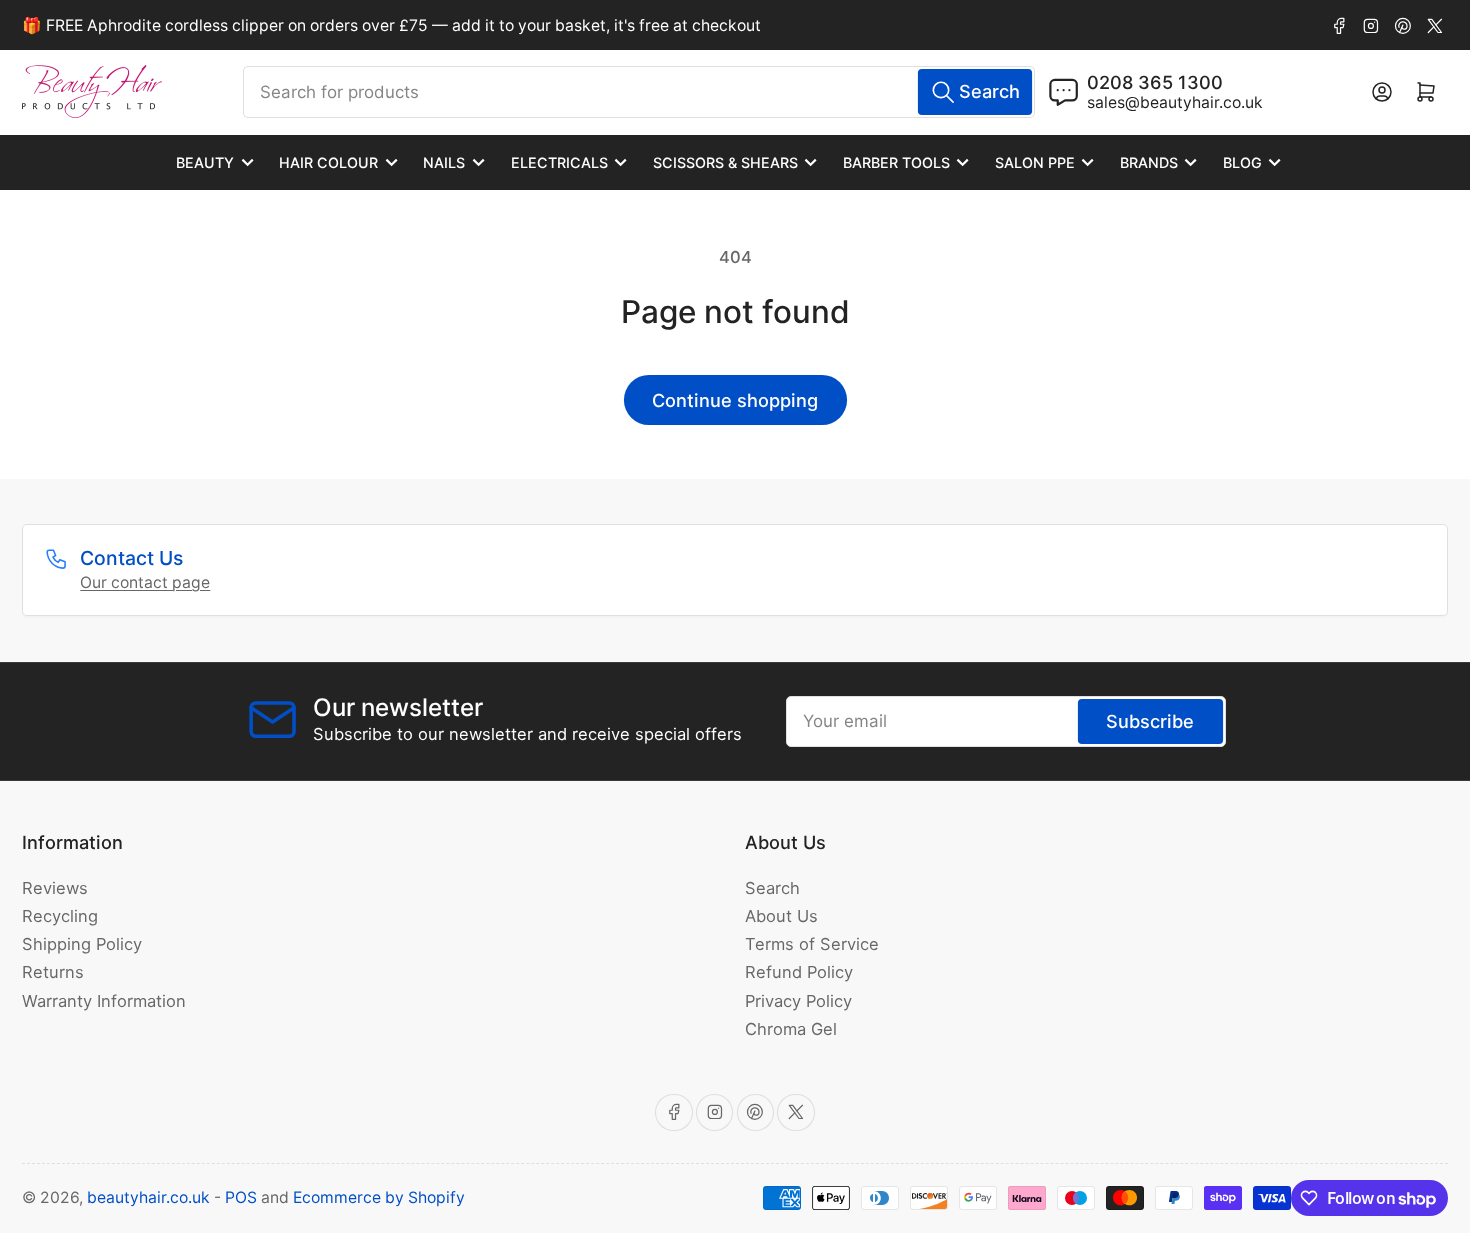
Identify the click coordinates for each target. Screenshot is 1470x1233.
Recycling (60, 916)
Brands (1149, 162)
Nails (444, 162)
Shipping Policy (82, 944)
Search (772, 888)
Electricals (559, 162)
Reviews (55, 888)
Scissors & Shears (725, 162)
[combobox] (639, 92)
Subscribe (1150, 721)
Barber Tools (896, 162)
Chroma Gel (791, 1029)
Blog (1242, 162)
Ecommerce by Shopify (379, 1197)
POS (241, 1197)
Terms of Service (812, 944)
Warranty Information (104, 1001)
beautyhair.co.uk (148, 1197)
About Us (781, 916)
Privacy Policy (798, 1001)
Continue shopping (735, 400)
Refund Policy (799, 972)
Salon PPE (1035, 162)
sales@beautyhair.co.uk (1175, 102)
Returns (53, 972)
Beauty (205, 162)
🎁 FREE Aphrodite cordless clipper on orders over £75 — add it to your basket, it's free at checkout (391, 25)
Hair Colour (328, 162)
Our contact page (145, 582)
